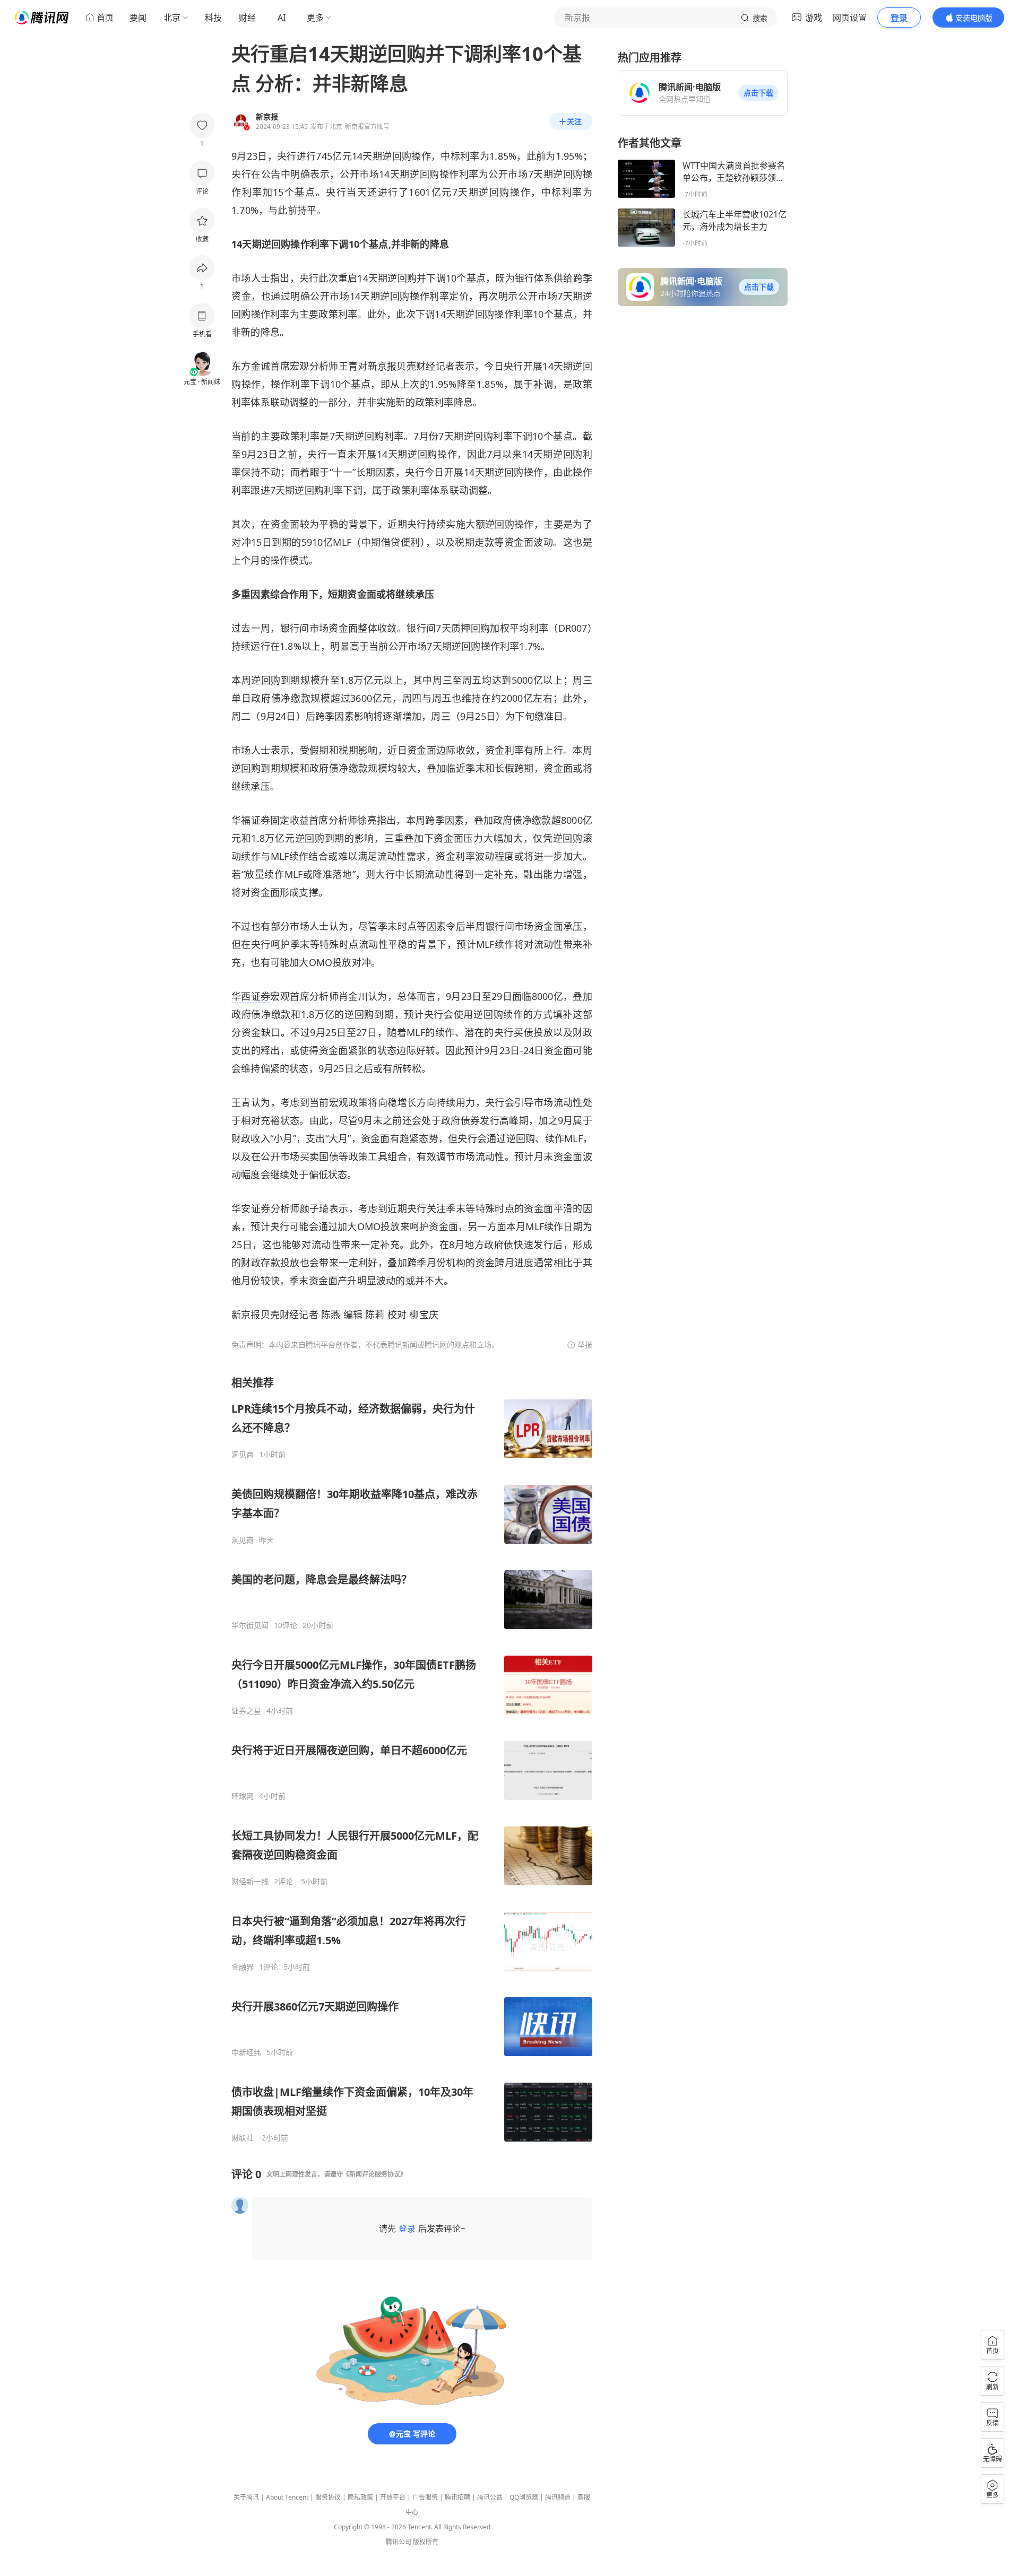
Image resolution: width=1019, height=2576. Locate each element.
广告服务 (425, 2497)
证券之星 (246, 1711)
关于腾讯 (246, 2497)
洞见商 (243, 1455)
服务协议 (328, 2497)
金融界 (243, 1967)
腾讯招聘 (457, 2497)
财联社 (243, 2138)
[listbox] (412, 1759)
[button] (758, 93)
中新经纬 (246, 2052)
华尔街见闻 (250, 1625)
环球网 (243, 1796)
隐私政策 (360, 2497)
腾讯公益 (490, 2497)
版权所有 (426, 2542)
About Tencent (287, 2497)
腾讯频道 (558, 2497)
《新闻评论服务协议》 (375, 2174)
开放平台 (393, 2497)
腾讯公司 (399, 2542)
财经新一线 (250, 1882)
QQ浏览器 (524, 2497)
